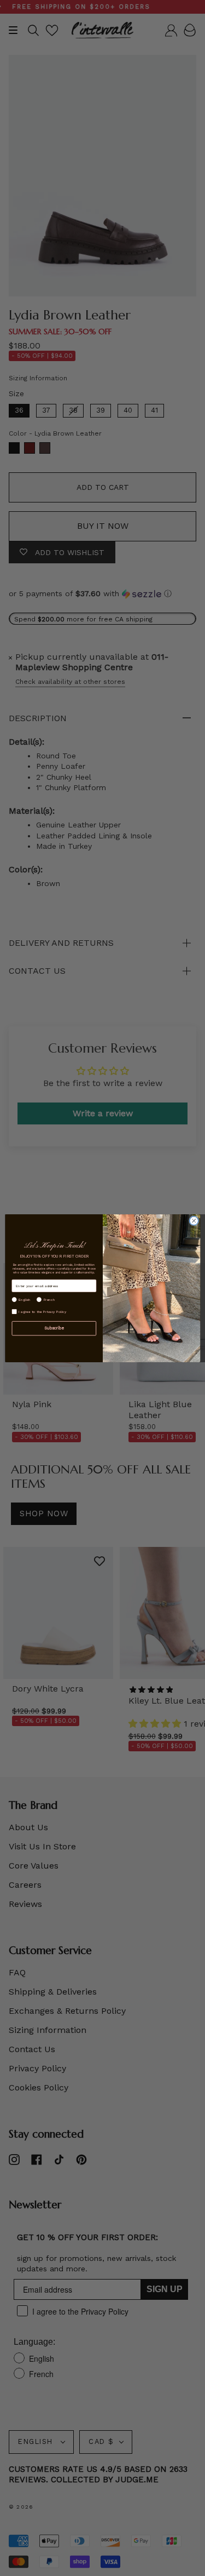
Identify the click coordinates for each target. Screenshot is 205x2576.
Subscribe (54, 1328)
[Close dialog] (194, 1220)
